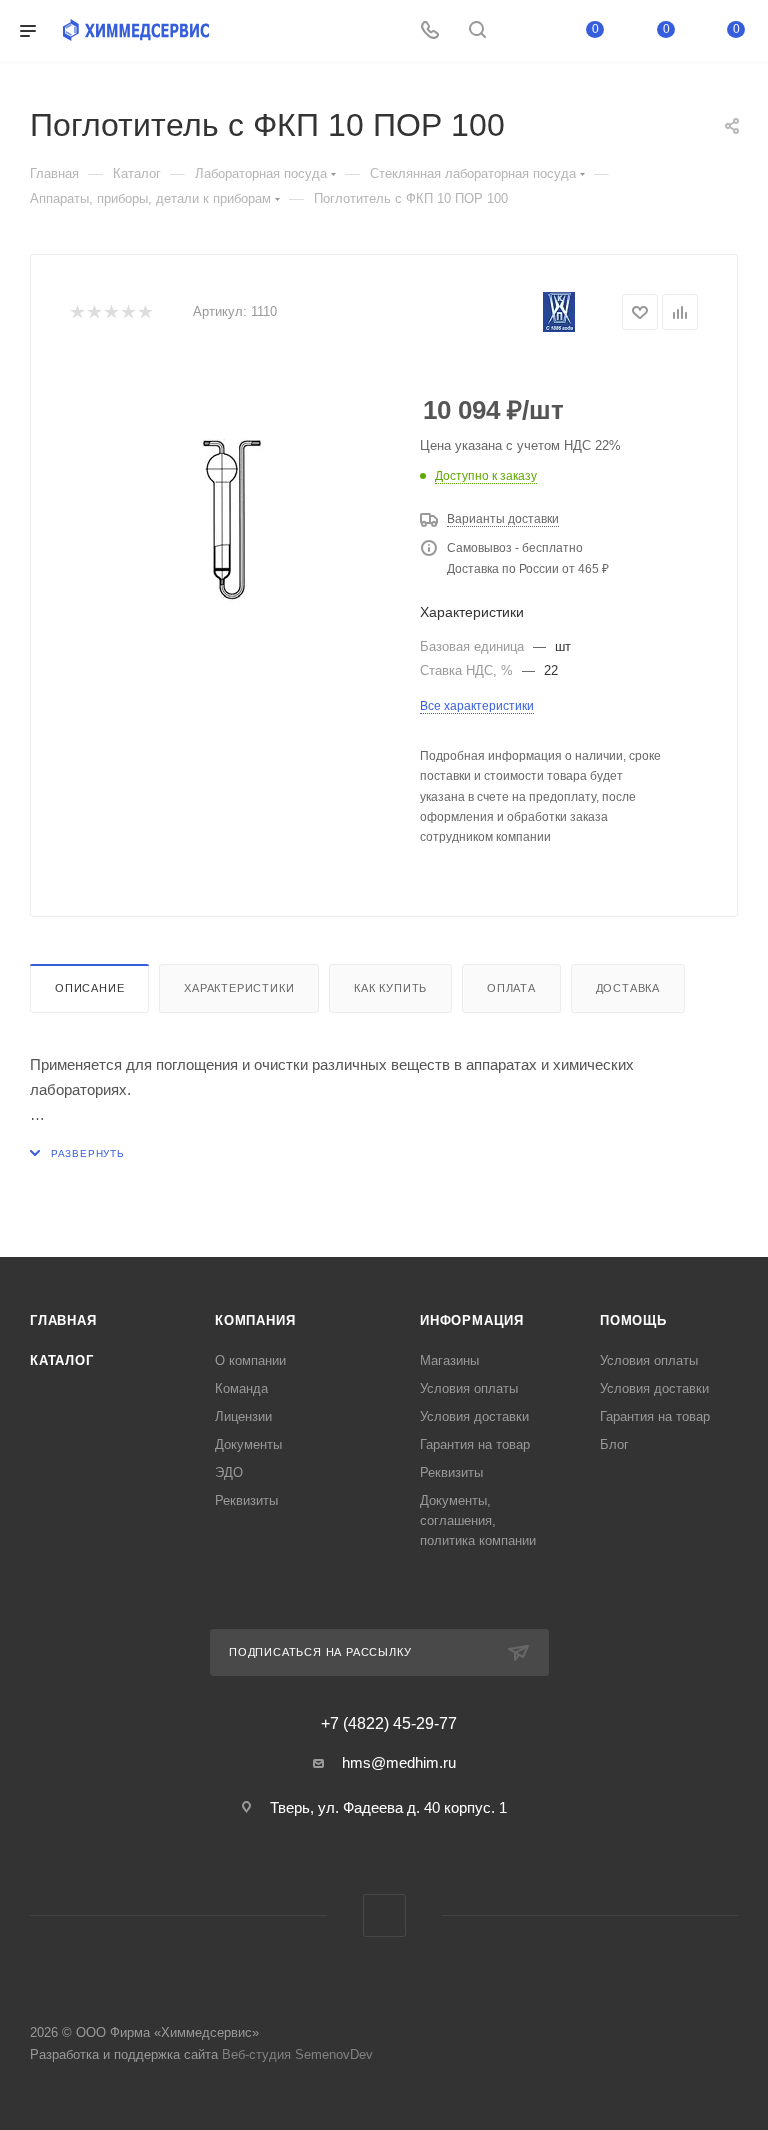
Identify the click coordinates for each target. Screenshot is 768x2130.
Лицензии (243, 1416)
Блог (614, 1444)
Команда (241, 1388)
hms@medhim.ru (399, 1762)
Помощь (633, 1320)
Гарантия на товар (475, 1444)
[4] (127, 312)
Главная (63, 1320)
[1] (76, 312)
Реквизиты (246, 1500)
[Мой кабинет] (525, 31)
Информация (472, 1320)
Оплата (511, 988)
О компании (250, 1360)
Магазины (449, 1360)
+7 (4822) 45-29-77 (389, 1724)
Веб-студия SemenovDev (297, 2054)
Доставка (628, 988)
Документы (248, 1444)
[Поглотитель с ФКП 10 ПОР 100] (230, 519)
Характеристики (239, 988)
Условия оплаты (469, 1388)
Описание (89, 988)
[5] (144, 312)
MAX (384, 1915)
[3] (110, 312)
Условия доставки (474, 1416)
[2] (93, 312)
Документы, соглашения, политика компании (478, 1520)
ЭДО (229, 1472)
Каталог (62, 1360)
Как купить (390, 988)
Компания (255, 1320)
